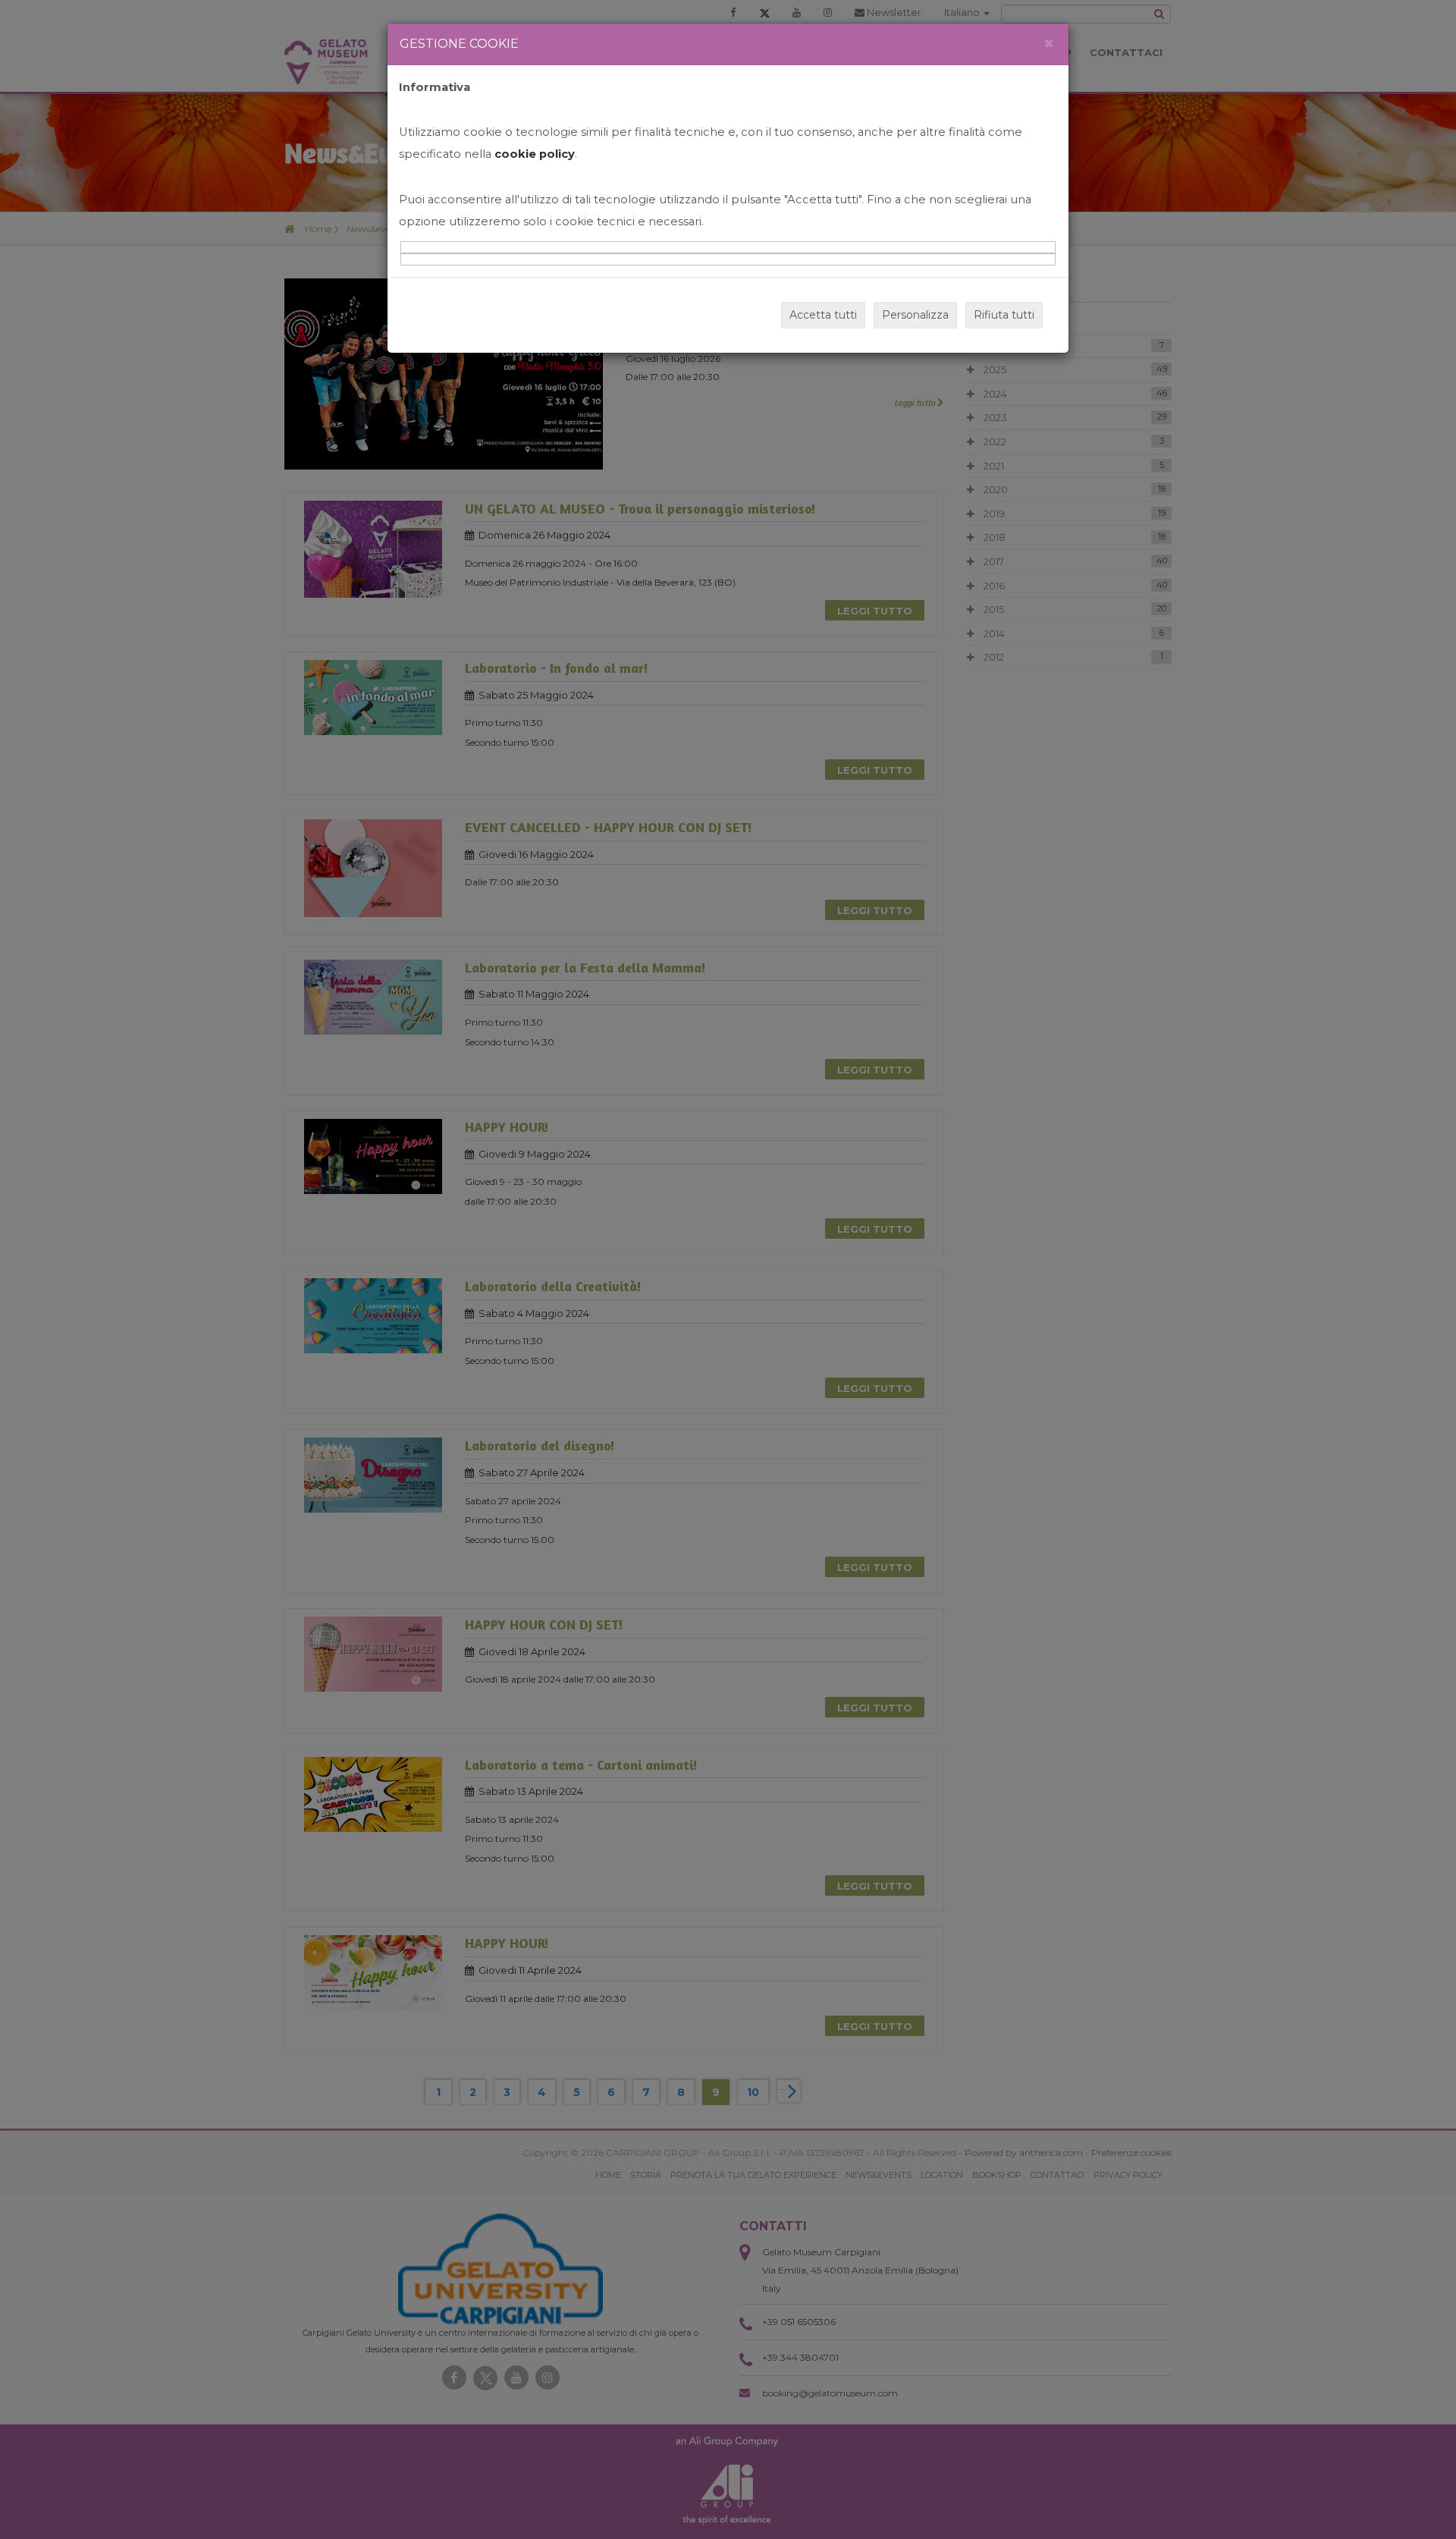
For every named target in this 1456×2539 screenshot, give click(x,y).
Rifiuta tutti (1004, 315)
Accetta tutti (823, 315)
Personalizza (915, 315)
